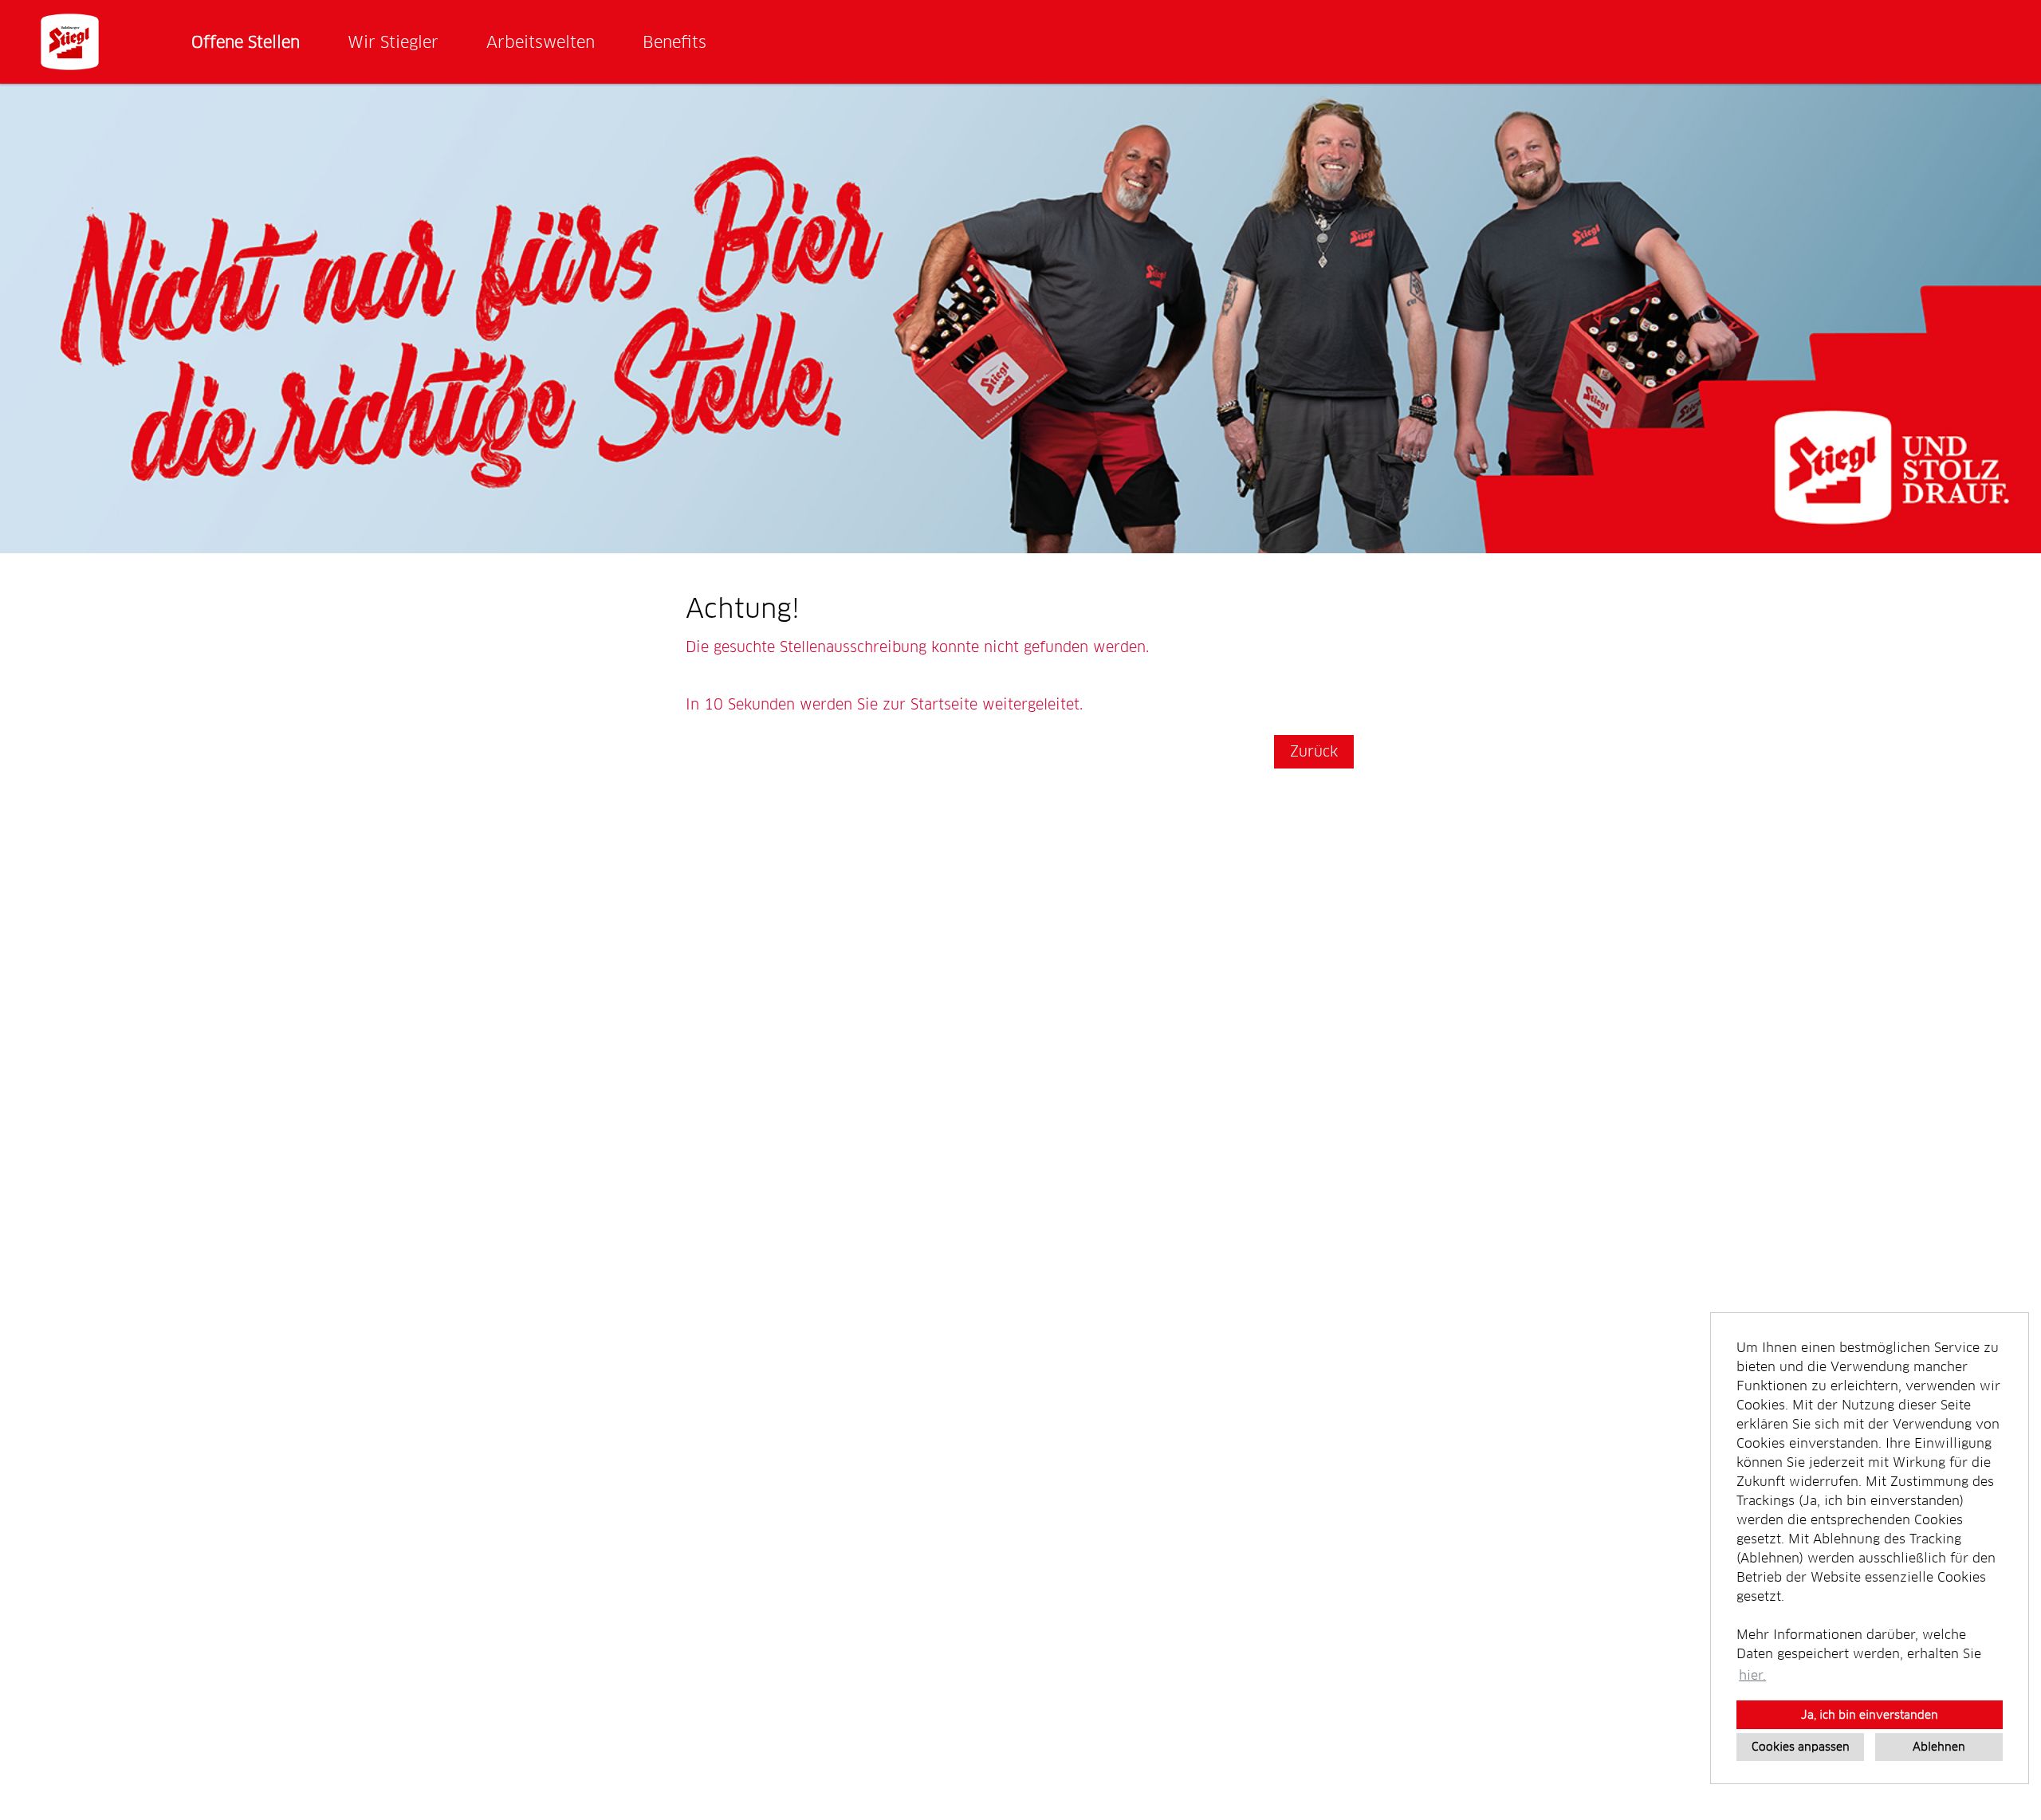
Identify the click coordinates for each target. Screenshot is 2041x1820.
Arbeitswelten (541, 42)
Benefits (674, 42)
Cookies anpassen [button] (1801, 1747)
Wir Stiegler (393, 42)
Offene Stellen (246, 42)
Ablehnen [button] (1939, 1747)
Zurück (1314, 751)
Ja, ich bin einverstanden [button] (1870, 1715)
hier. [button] (1752, 1675)
